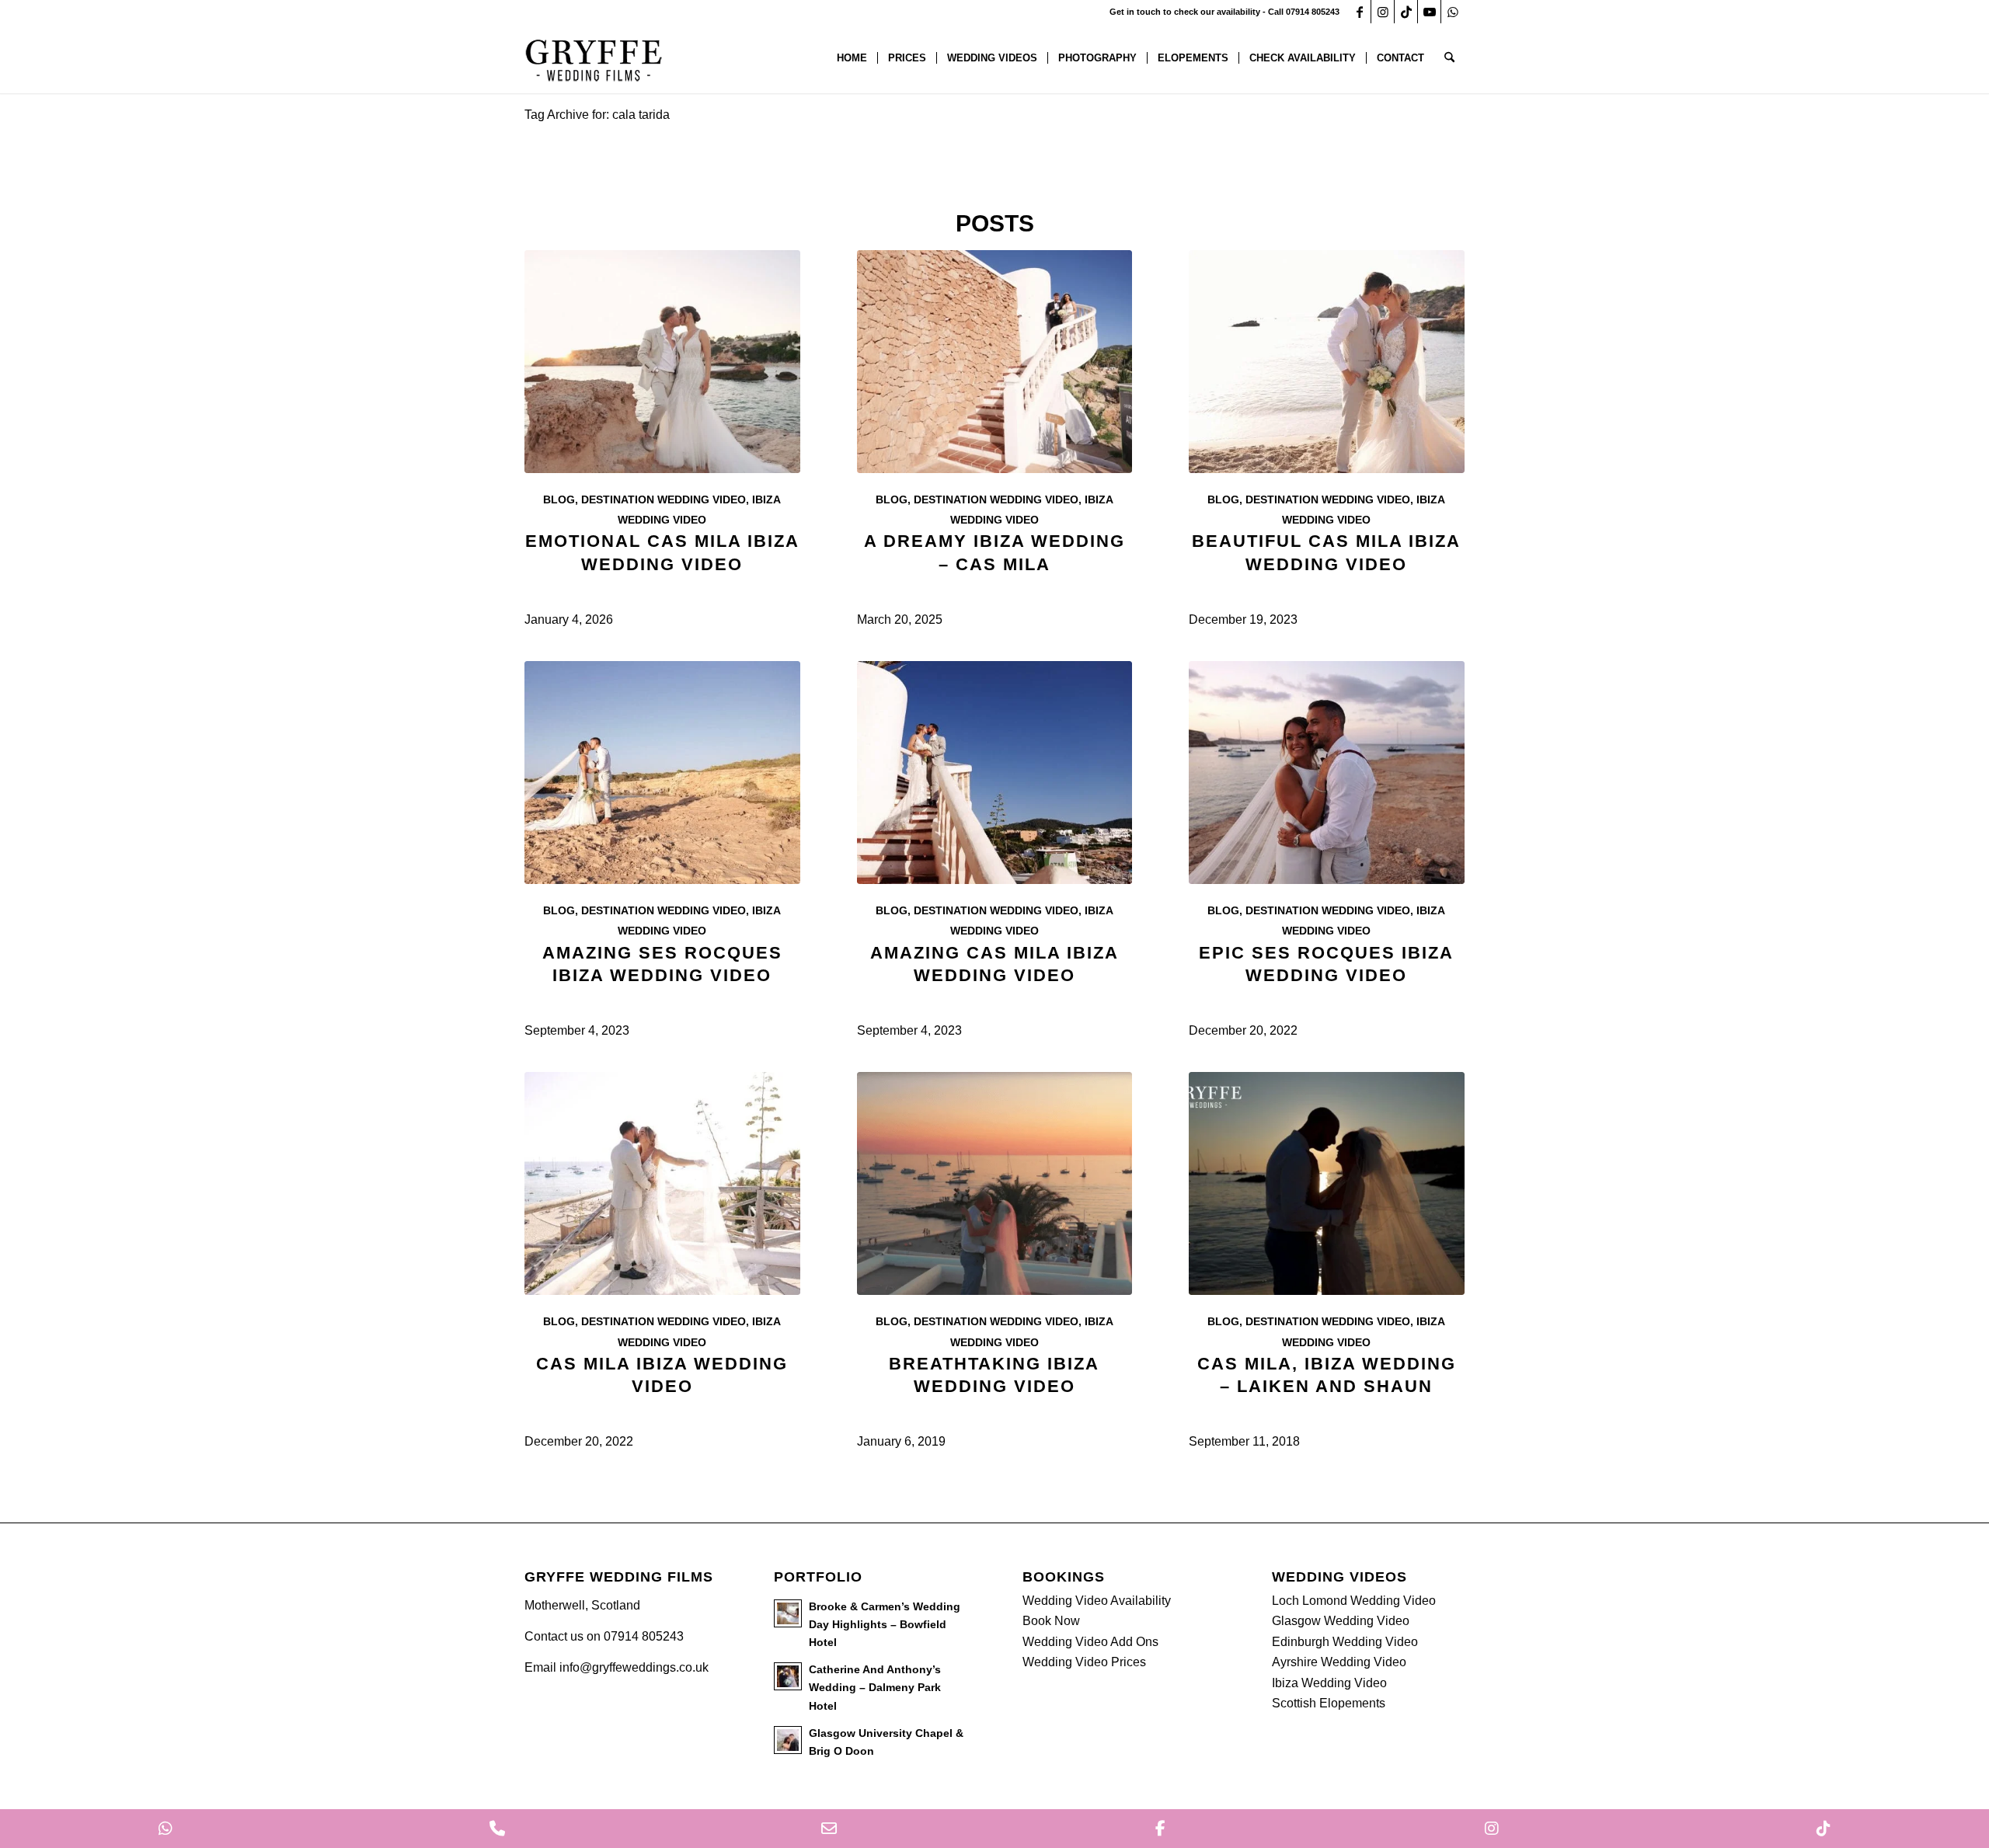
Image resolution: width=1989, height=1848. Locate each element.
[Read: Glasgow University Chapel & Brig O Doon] (788, 1740)
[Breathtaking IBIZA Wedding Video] (995, 1183)
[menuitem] (852, 58)
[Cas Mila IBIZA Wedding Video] (662, 1183)
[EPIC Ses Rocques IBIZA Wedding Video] (1327, 773)
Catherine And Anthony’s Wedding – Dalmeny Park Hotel (875, 1688)
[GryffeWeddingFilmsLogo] (594, 58)
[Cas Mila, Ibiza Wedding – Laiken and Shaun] (1327, 1183)
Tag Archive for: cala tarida (597, 115)
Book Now (1051, 1621)
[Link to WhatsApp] (1453, 12)
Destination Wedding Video (664, 499)
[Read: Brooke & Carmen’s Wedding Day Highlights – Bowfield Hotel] (788, 1613)
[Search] (1449, 58)
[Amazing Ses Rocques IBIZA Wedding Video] (662, 773)
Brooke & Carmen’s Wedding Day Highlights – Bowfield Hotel (885, 1625)
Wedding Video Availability (1097, 1601)
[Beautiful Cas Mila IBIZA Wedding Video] (1327, 362)
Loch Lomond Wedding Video (1354, 1601)
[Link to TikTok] (1406, 12)
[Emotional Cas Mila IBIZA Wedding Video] (662, 362)
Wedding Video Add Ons (1090, 1642)
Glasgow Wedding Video (1341, 1621)
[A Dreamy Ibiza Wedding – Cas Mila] (995, 362)
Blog (559, 499)
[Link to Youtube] (1429, 12)
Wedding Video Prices (1084, 1662)
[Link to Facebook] (1359, 12)
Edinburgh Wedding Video (1345, 1642)
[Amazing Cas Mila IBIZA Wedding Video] (995, 773)
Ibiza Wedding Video (1329, 1683)
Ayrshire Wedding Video (1339, 1662)
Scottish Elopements (1329, 1703)
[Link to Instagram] (1383, 12)
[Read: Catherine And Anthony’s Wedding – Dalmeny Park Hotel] (788, 1676)
